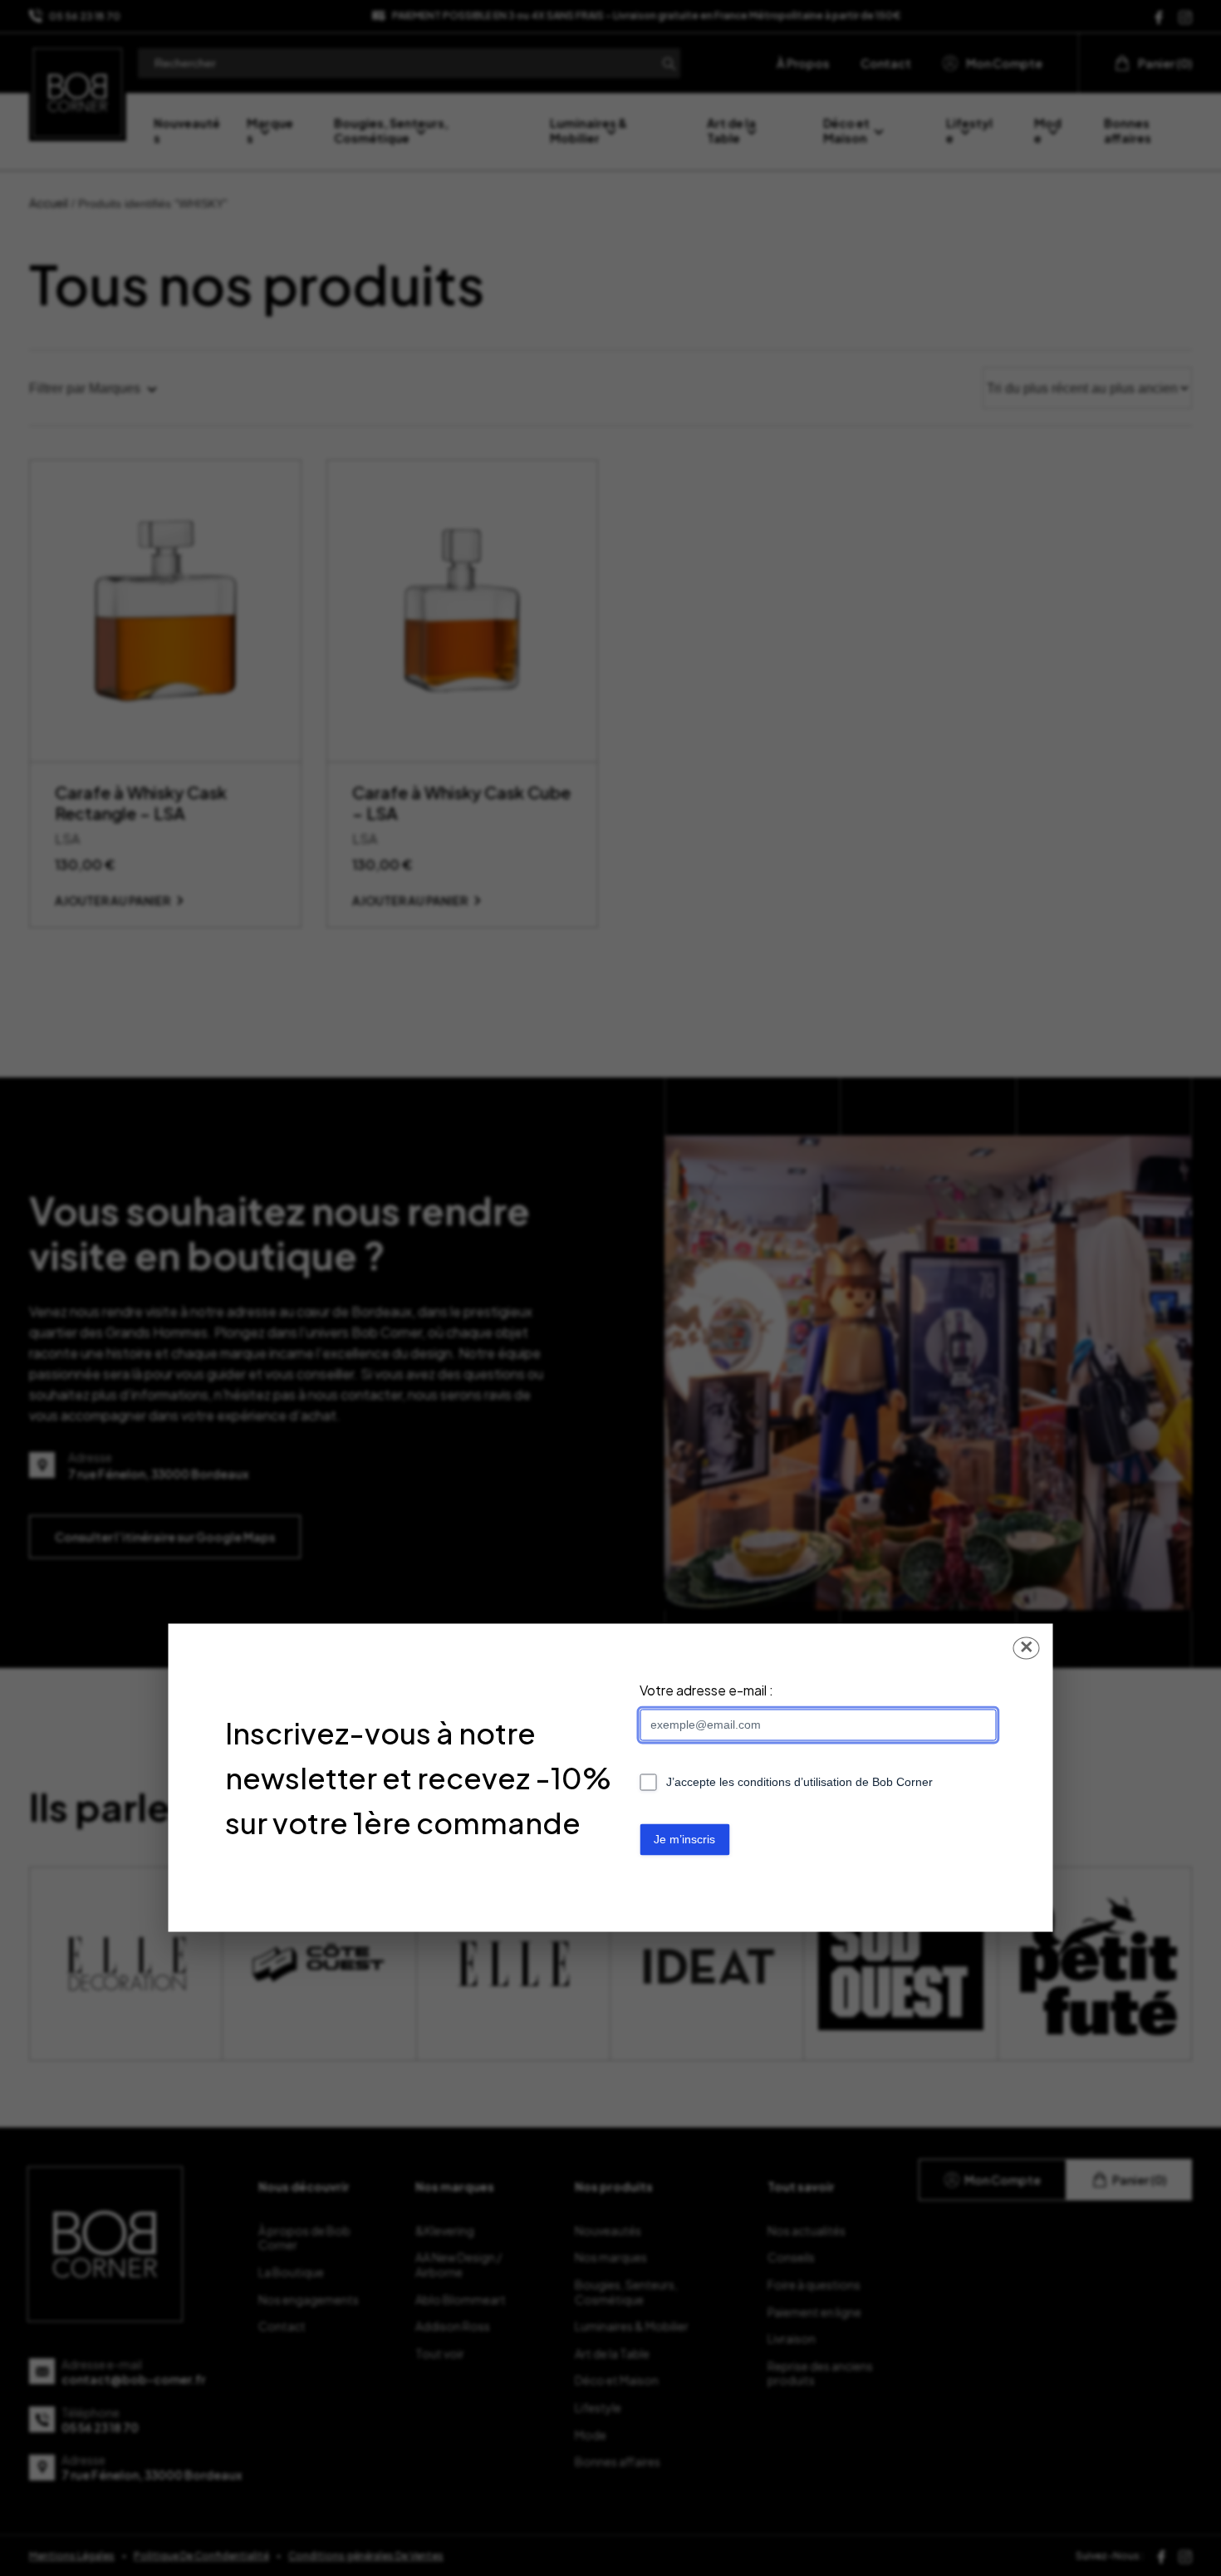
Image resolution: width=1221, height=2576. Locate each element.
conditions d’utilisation (795, 1783)
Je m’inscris (684, 1840)
